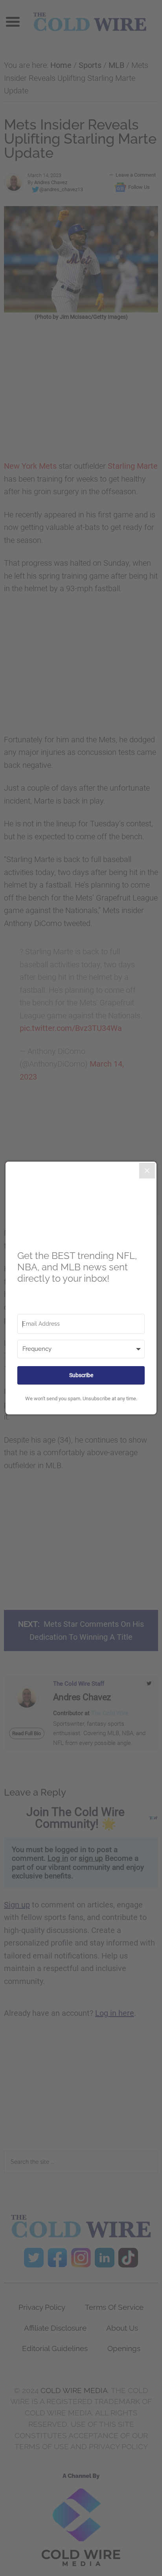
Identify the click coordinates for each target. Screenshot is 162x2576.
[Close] (147, 1171)
